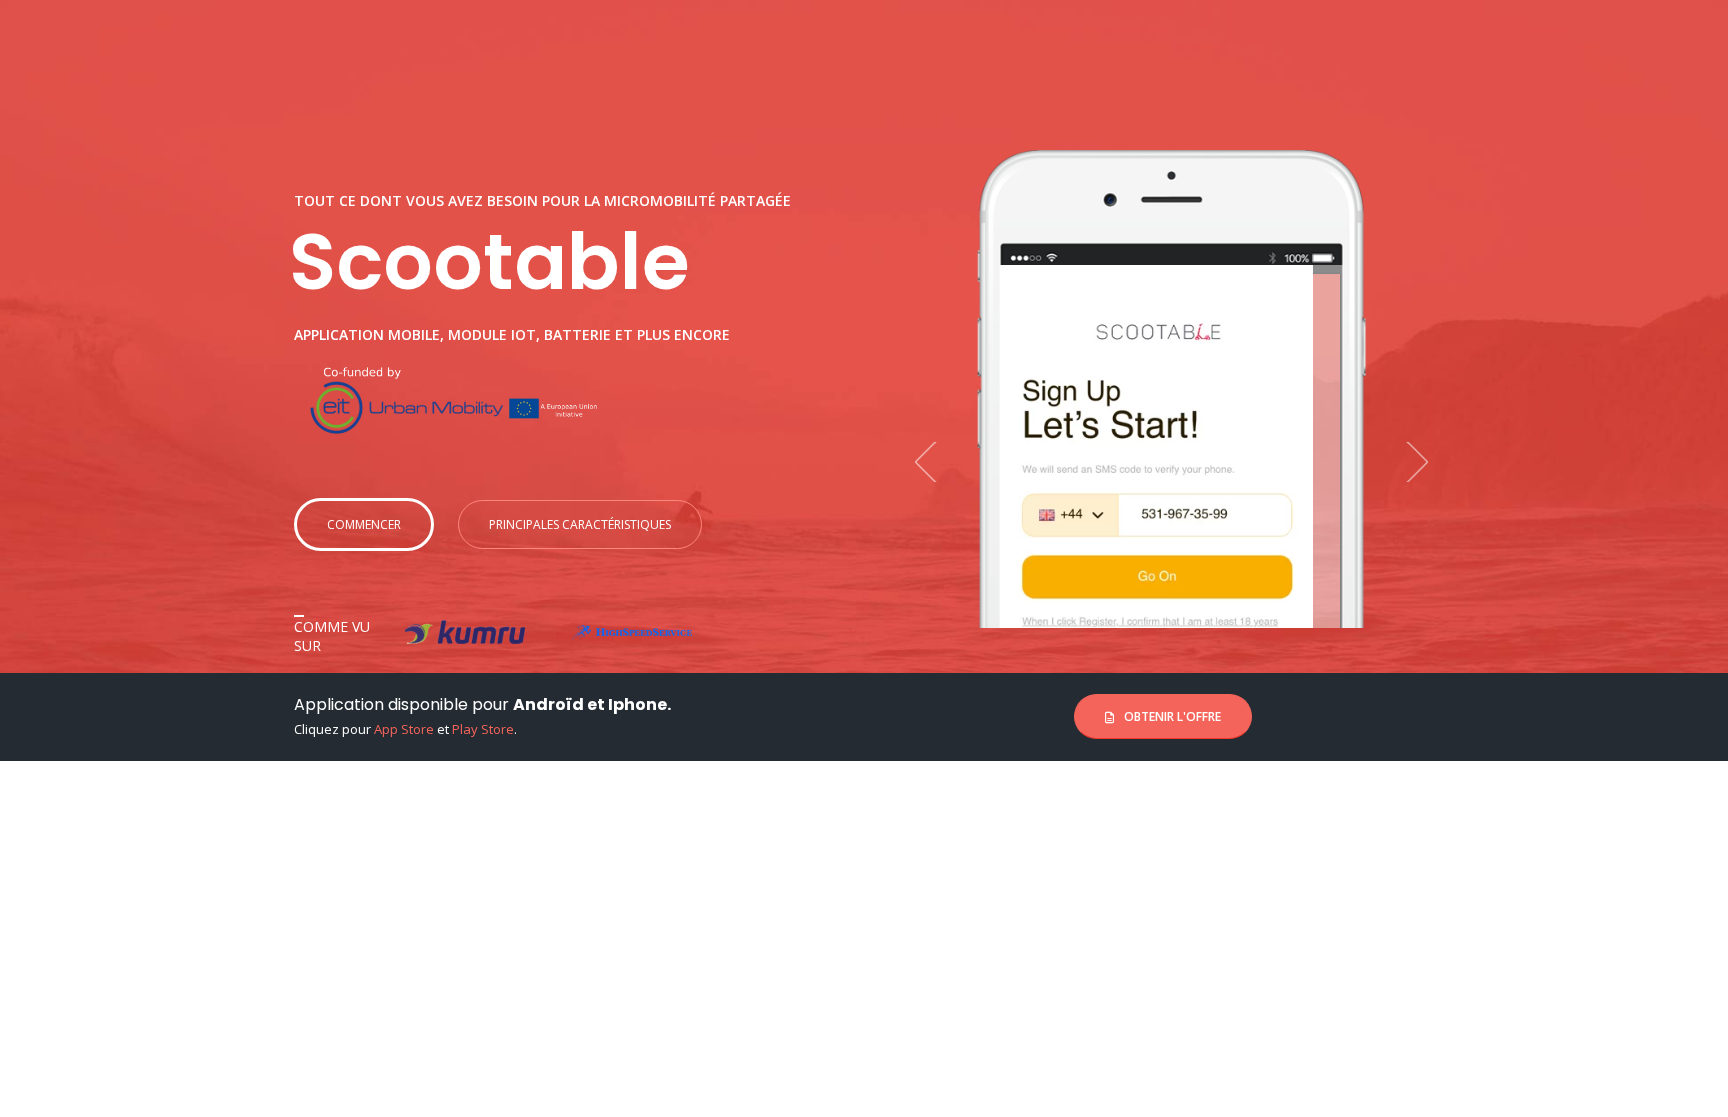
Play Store (483, 729)
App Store (404, 729)
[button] (935, 461)
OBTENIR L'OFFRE (1171, 716)
